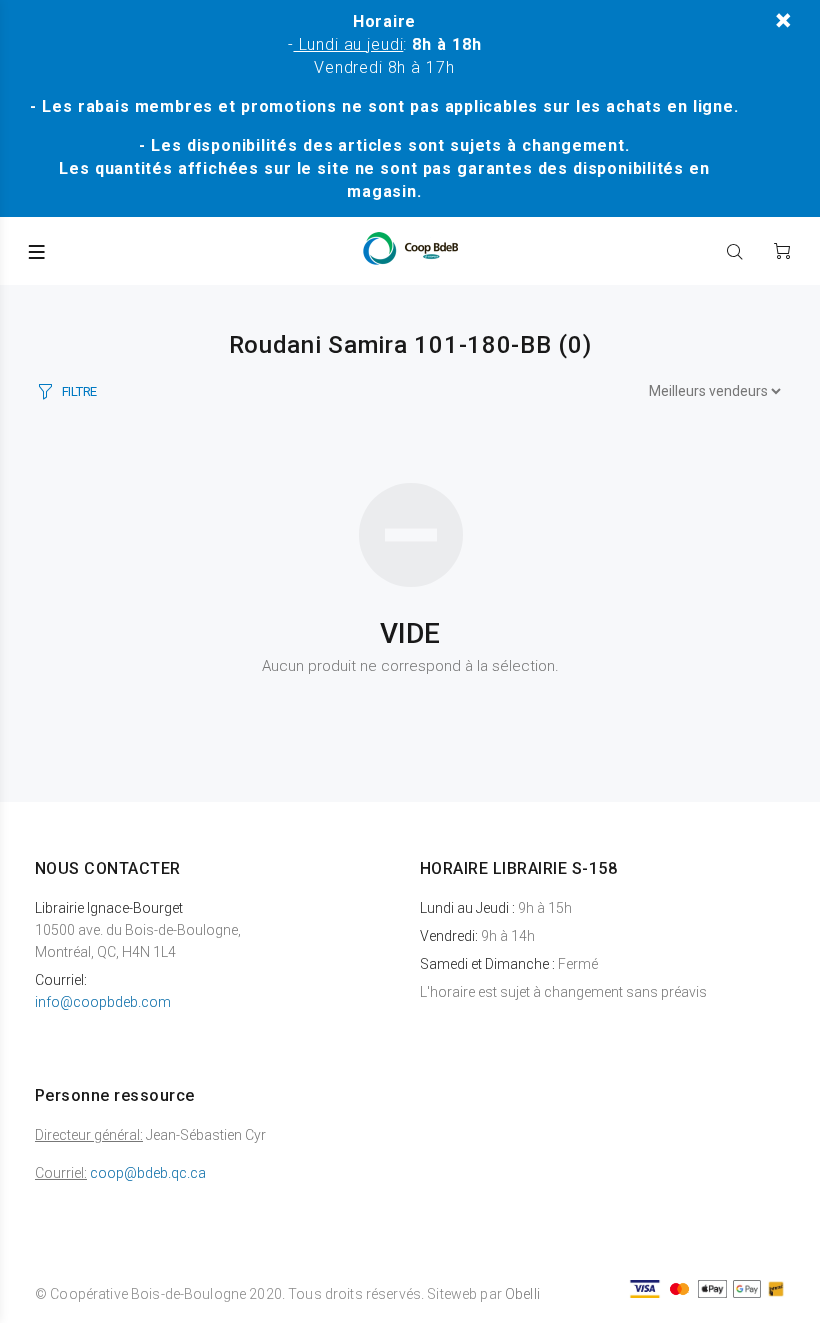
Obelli (522, 1294)
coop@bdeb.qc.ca (148, 1173)
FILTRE (79, 391)
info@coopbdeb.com (103, 1002)
